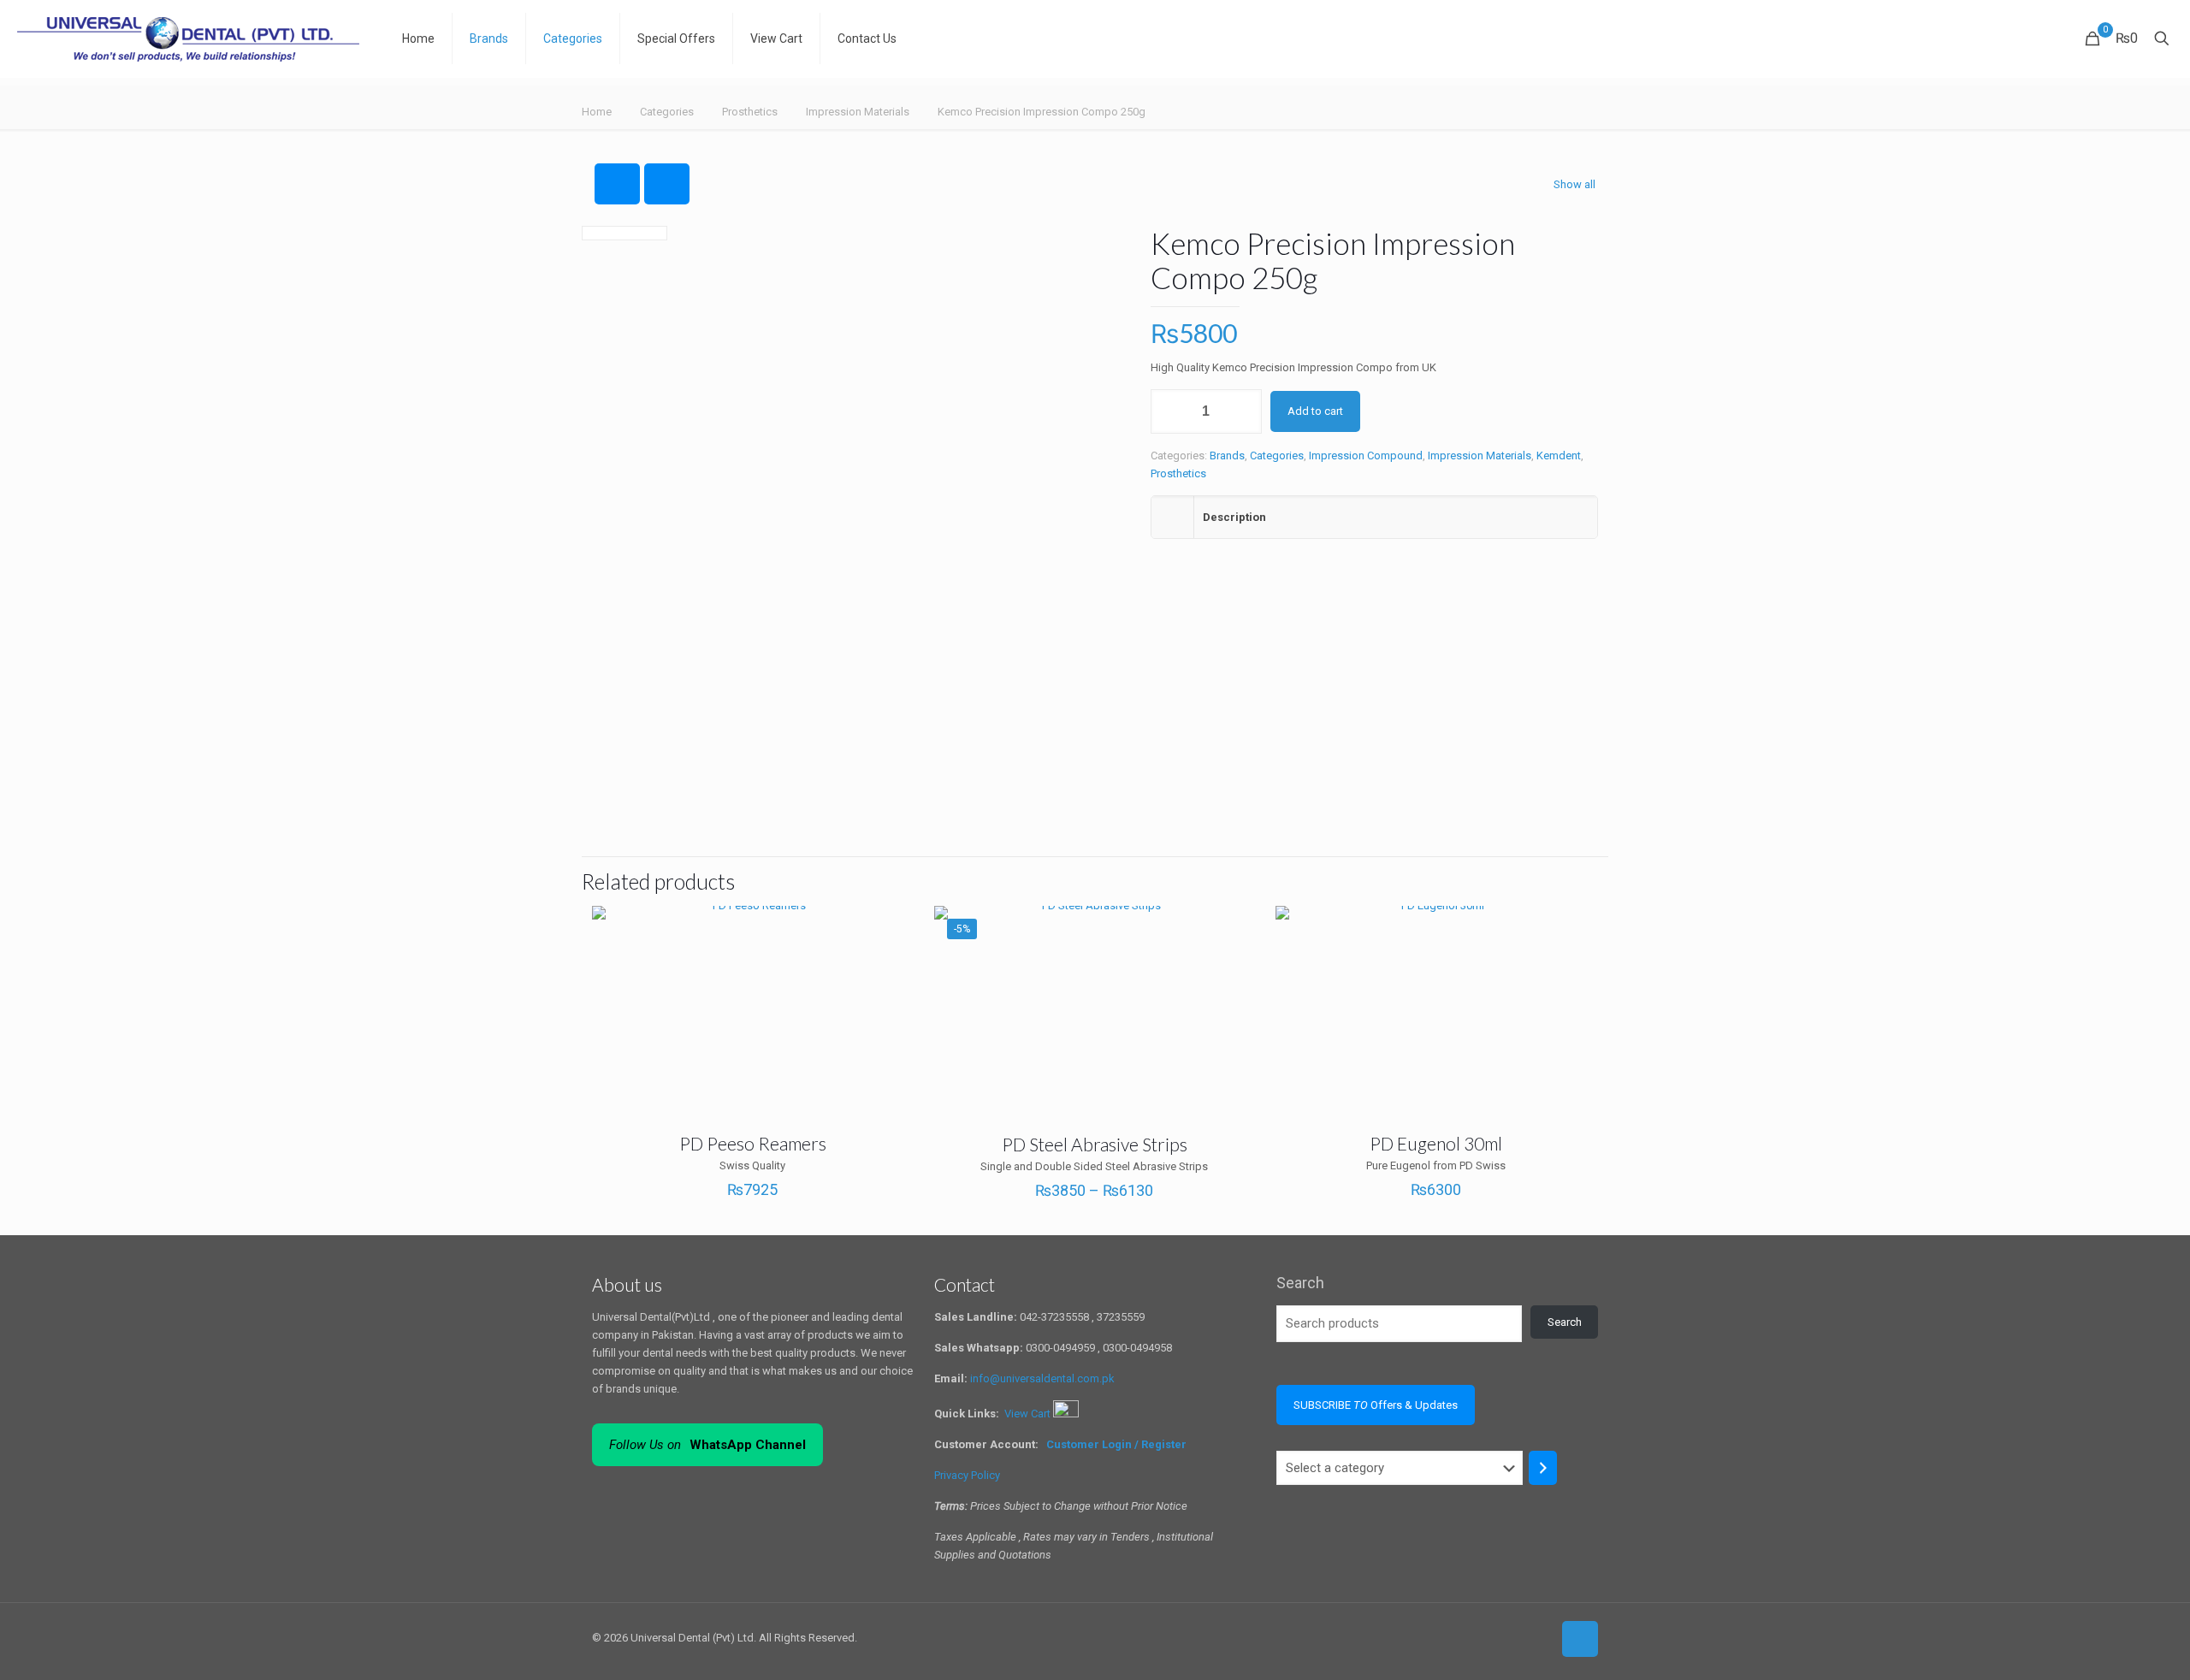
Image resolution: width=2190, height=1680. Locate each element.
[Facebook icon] (1503, 1637)
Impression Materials (858, 112)
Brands (1227, 455)
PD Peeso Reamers (753, 1143)
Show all (1574, 184)
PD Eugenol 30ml (1436, 1143)
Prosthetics (750, 112)
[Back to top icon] (1580, 1639)
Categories (667, 112)
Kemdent (1559, 455)
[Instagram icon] (1539, 1637)
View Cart (1029, 1414)
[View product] (890, 930)
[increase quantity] (1243, 411)
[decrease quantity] (1170, 411)
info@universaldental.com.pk (1042, 1378)
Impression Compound (1366, 455)
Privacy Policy (967, 1475)
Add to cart (1315, 411)
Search (1300, 1283)
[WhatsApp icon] (1485, 1637)
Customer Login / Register (1118, 1444)
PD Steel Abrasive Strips (1095, 1144)
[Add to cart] (1573, 930)
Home (597, 112)
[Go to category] (1543, 1468)
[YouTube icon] (1521, 1637)
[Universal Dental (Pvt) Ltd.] (188, 38)
